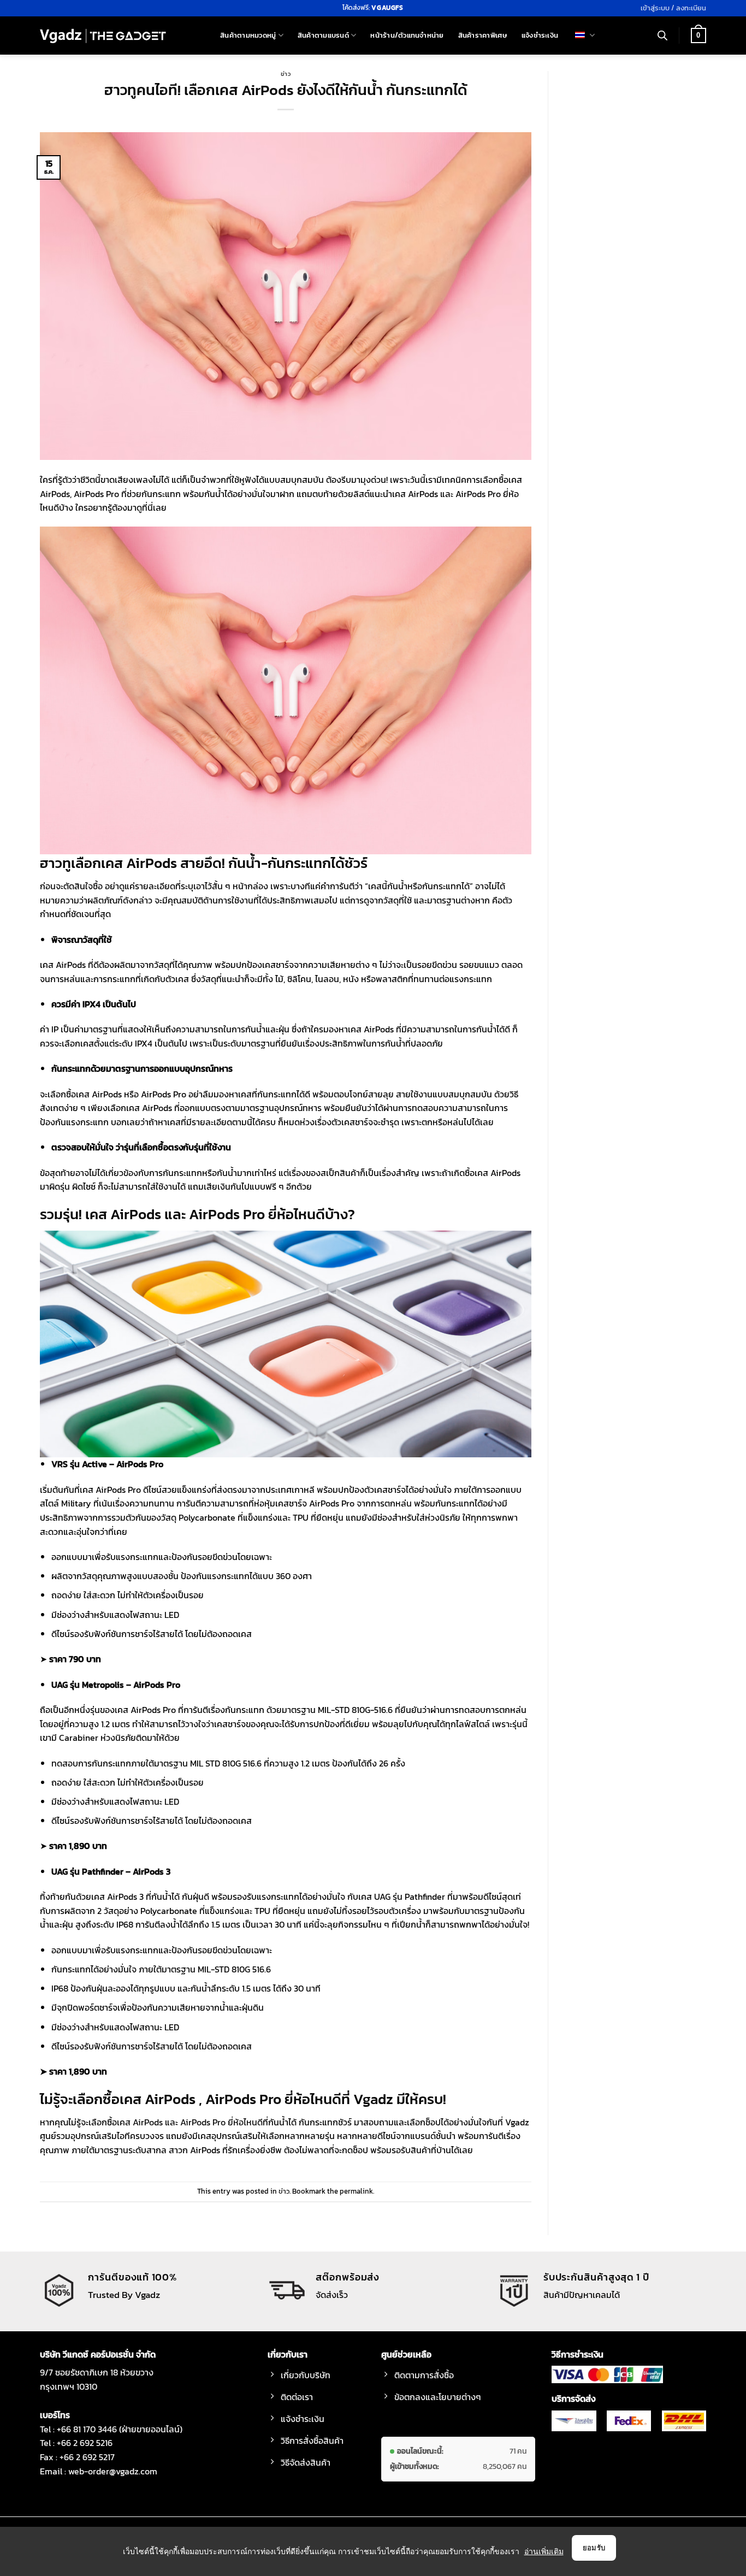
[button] (673, 8)
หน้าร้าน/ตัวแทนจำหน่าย (407, 35)
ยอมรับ (594, 2548)
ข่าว (286, 74)
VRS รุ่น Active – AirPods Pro (107, 1464)
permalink (356, 2191)
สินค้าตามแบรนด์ (323, 35)
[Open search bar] (662, 36)
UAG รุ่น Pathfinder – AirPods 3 (111, 1871)
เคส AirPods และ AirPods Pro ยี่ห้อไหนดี (190, 2122)
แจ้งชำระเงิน (540, 35)
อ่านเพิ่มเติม (544, 2551)
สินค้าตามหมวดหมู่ (248, 35)
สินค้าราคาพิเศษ (483, 35)
